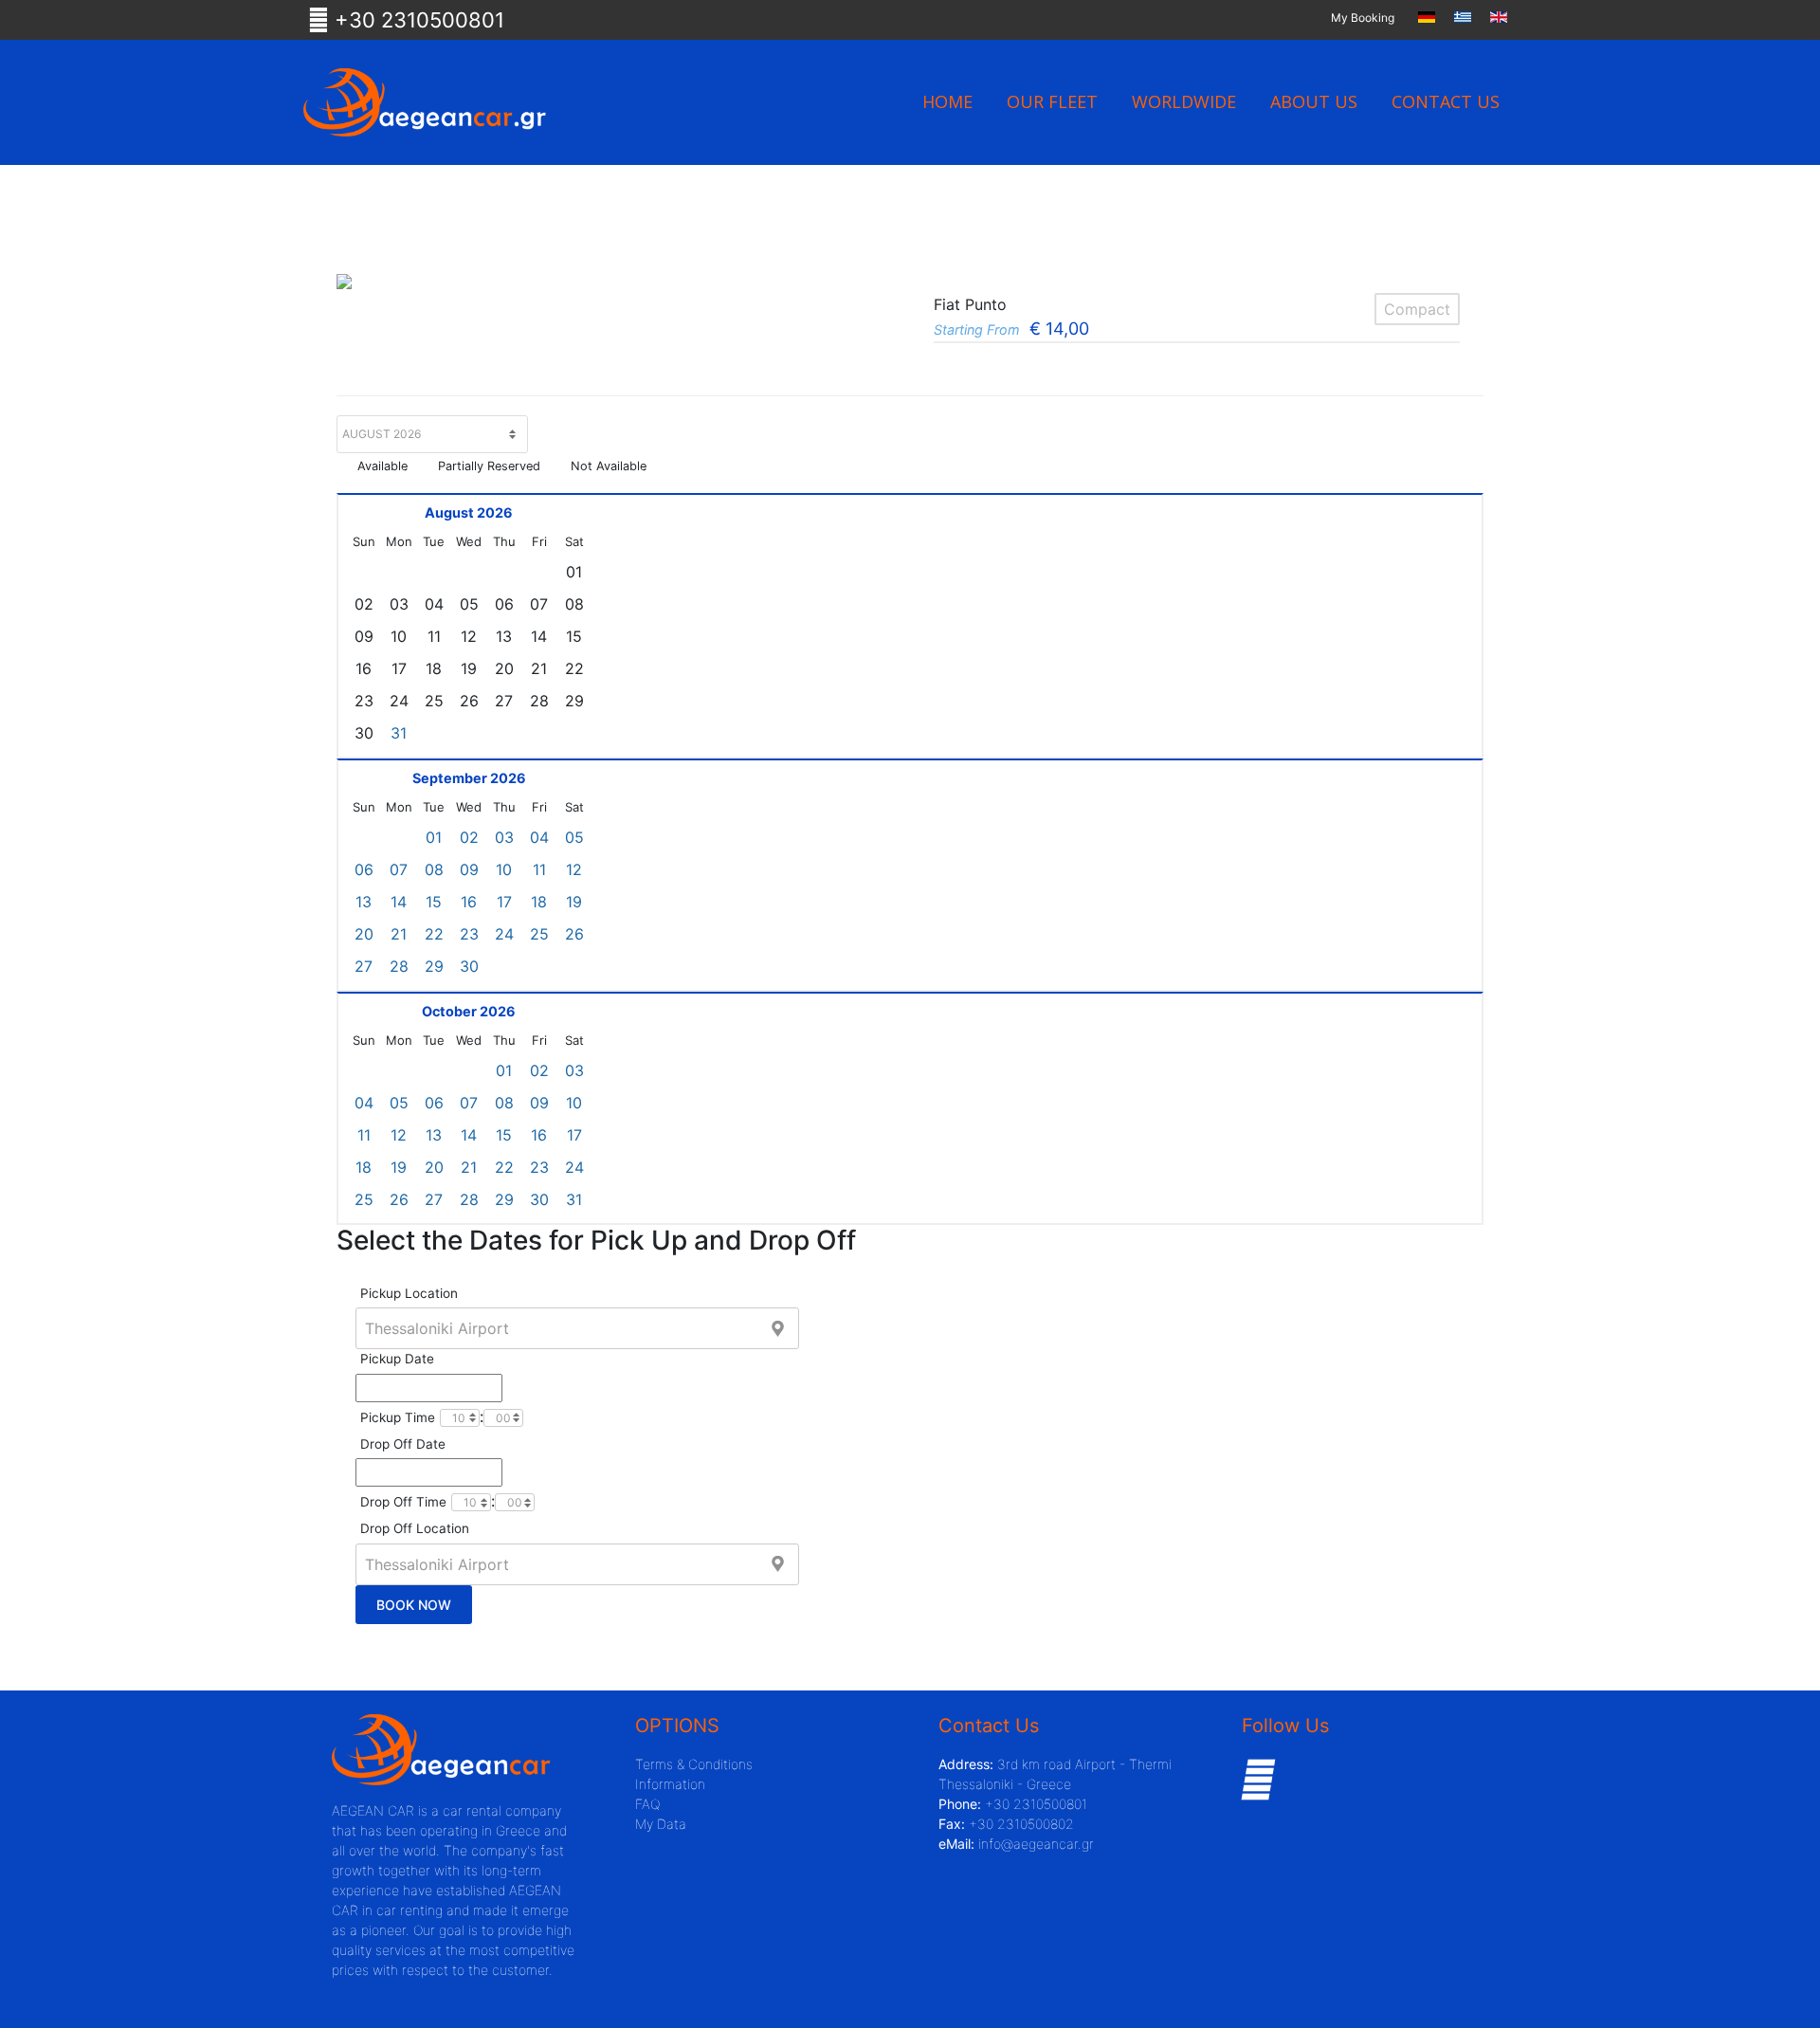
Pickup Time (398, 1417)
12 (574, 869)
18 (539, 902)
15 (434, 902)
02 (469, 837)
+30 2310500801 (417, 20)
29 (434, 966)
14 (399, 902)
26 (574, 934)
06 (364, 869)
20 (364, 934)
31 (399, 733)
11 (539, 869)
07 (399, 869)
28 (399, 966)
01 (434, 837)
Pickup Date (397, 1359)
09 (469, 869)
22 (434, 934)
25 (539, 934)
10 (504, 869)
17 (504, 902)
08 (434, 869)
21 (399, 934)
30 (469, 966)
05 (574, 837)
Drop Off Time (403, 1502)
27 (364, 966)
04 (539, 837)
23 (469, 934)
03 (504, 837)
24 (504, 934)
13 (364, 902)
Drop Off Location (415, 1528)
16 (469, 902)
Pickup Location (409, 1293)
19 (574, 902)
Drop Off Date (403, 1444)
